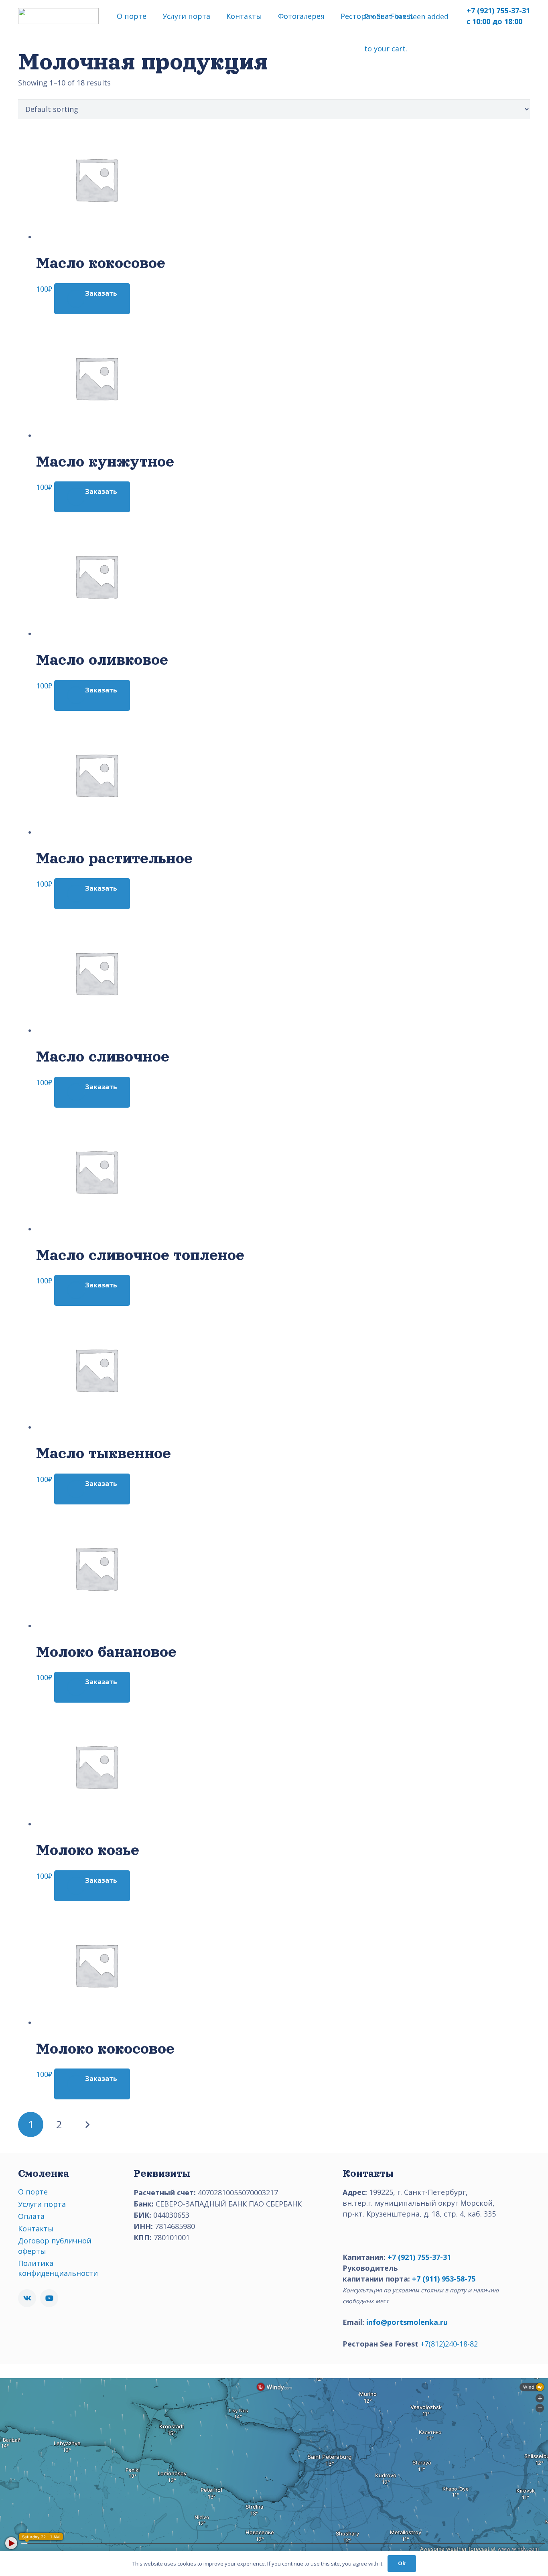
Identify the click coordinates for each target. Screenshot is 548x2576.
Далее (87, 2124)
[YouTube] (49, 2298)
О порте (33, 2192)
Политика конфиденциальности (58, 2268)
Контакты (36, 2229)
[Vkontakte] (27, 2298)
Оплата (31, 2216)
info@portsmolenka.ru (407, 2322)
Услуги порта (42, 2204)
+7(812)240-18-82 (449, 2344)
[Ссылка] (58, 16)
